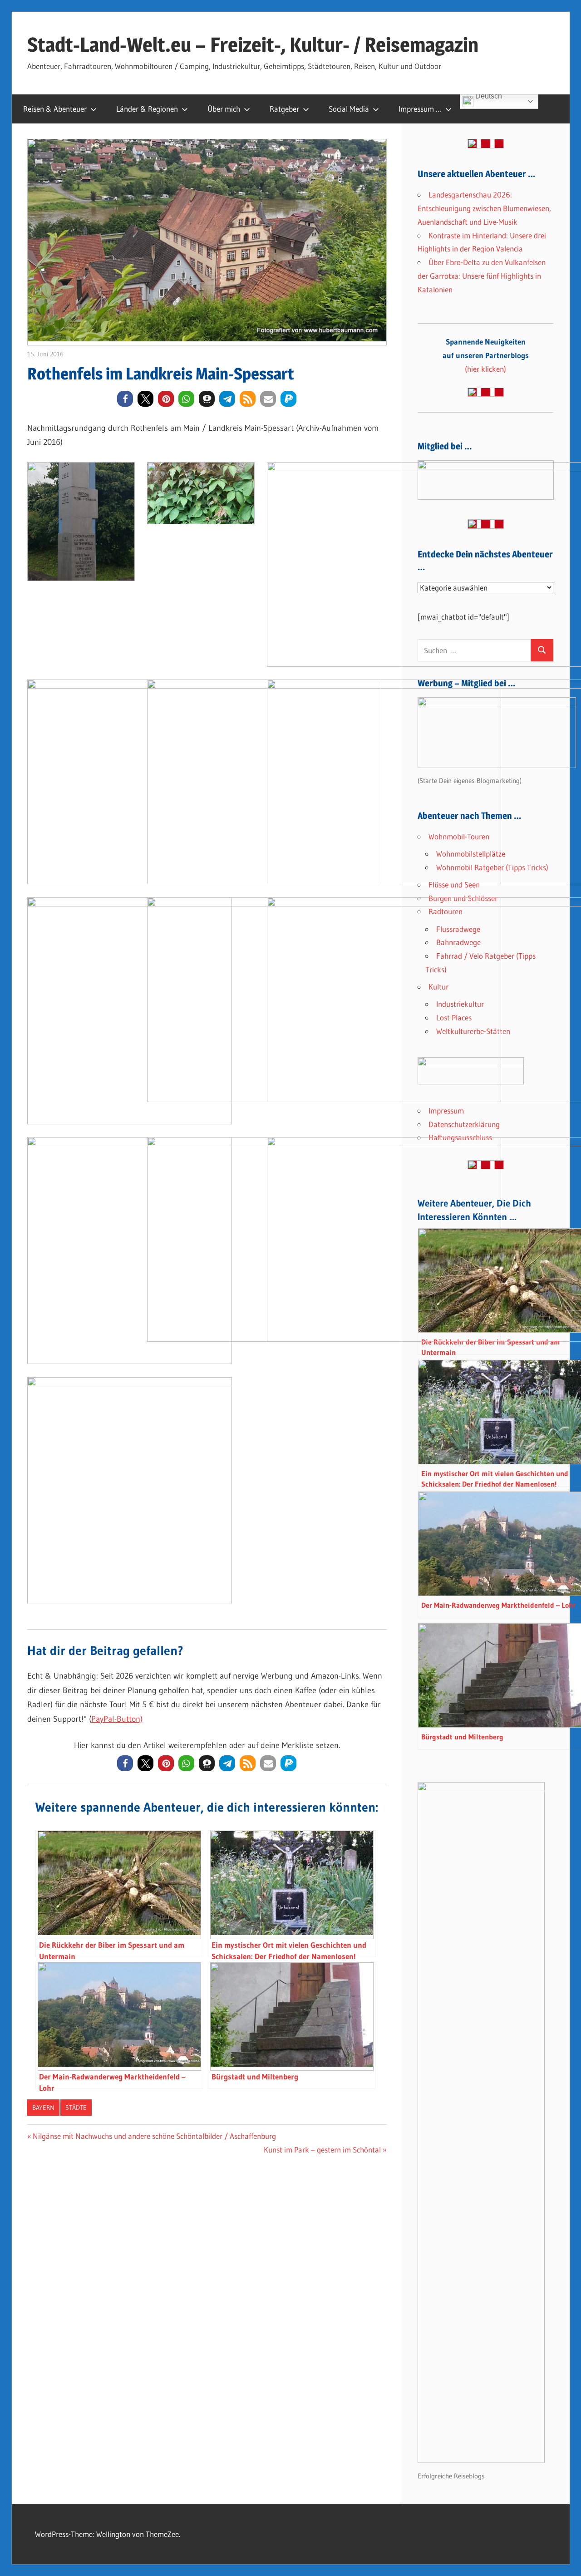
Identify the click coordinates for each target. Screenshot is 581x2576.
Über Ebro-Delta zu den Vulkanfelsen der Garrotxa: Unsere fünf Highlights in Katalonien (482, 276)
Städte (76, 2108)
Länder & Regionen (147, 109)
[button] (125, 399)
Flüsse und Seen (454, 884)
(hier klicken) (486, 355)
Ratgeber (284, 109)
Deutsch (488, 97)
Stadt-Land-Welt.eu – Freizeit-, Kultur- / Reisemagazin (253, 44)
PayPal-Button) (117, 1719)
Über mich (224, 109)
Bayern (43, 2108)
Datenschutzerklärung (464, 1124)
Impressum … (420, 109)
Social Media (349, 109)
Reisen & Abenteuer (55, 109)
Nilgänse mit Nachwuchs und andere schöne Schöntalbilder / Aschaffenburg (154, 2136)
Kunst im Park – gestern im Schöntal (322, 2150)
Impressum (446, 1111)
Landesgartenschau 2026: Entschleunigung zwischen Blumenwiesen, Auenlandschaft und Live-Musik (484, 208)
